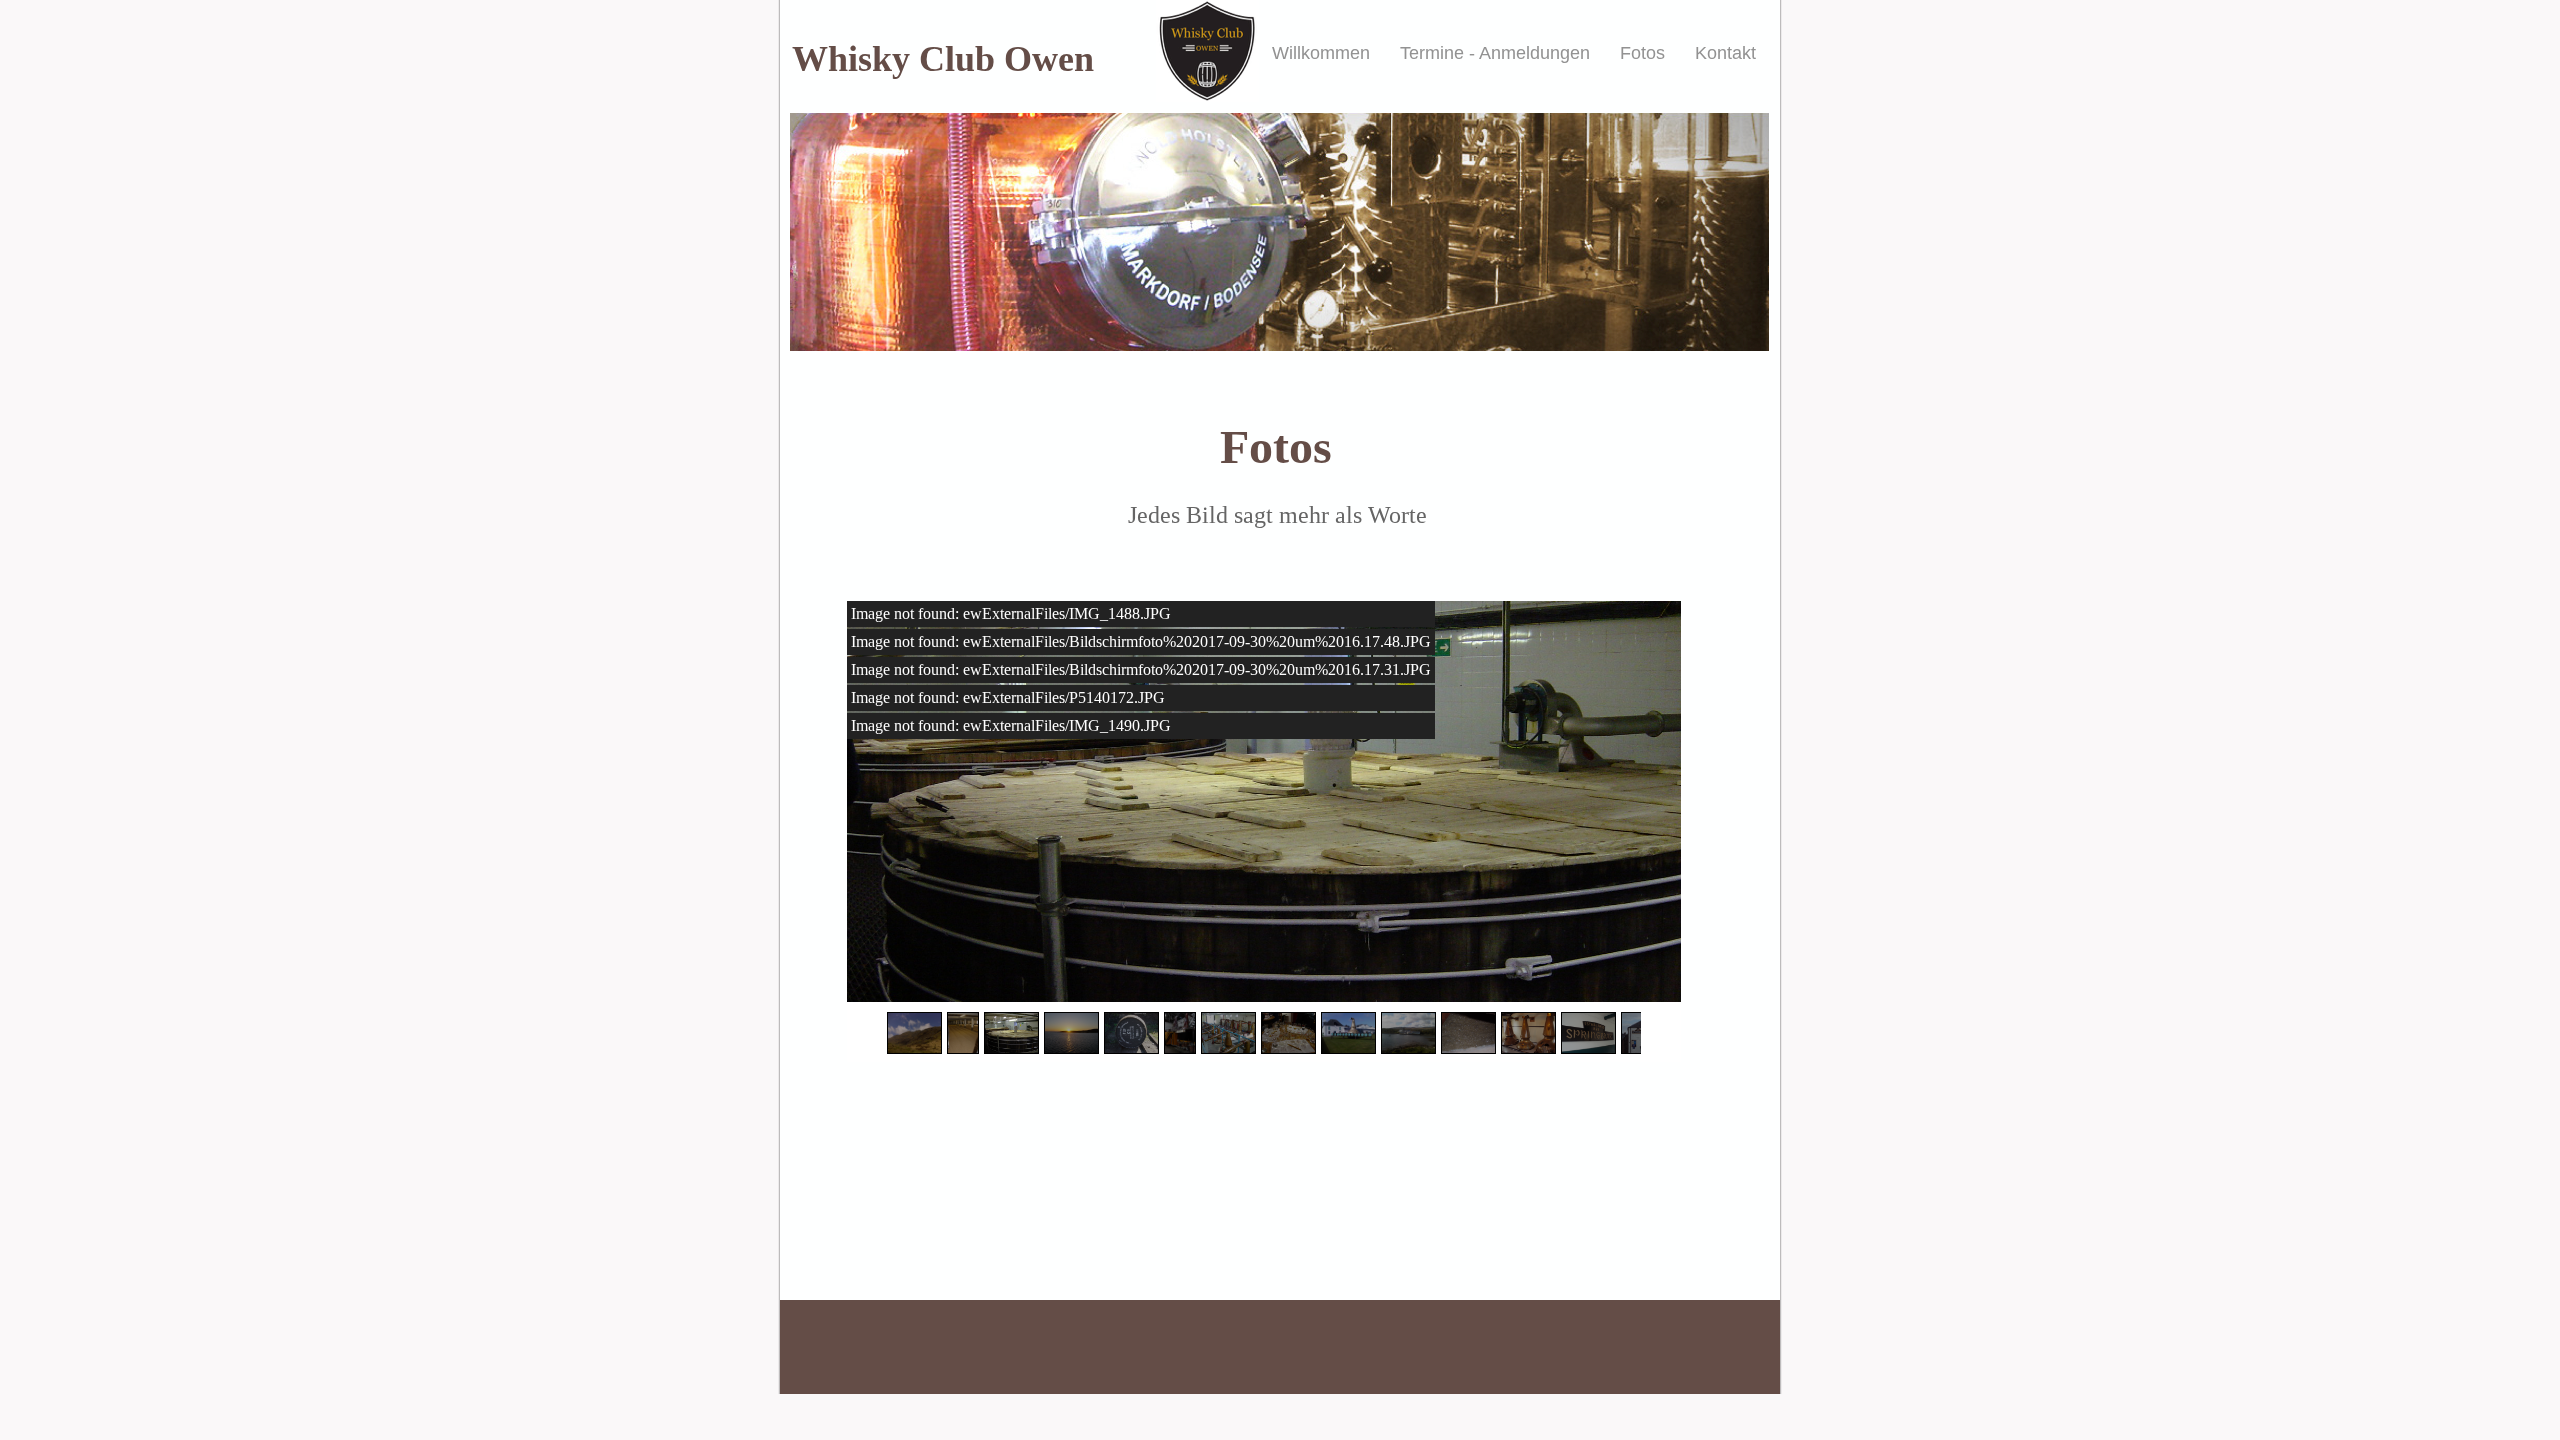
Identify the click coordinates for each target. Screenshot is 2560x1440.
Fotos (1642, 53)
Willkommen (1321, 53)
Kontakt (1725, 53)
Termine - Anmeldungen (1495, 53)
